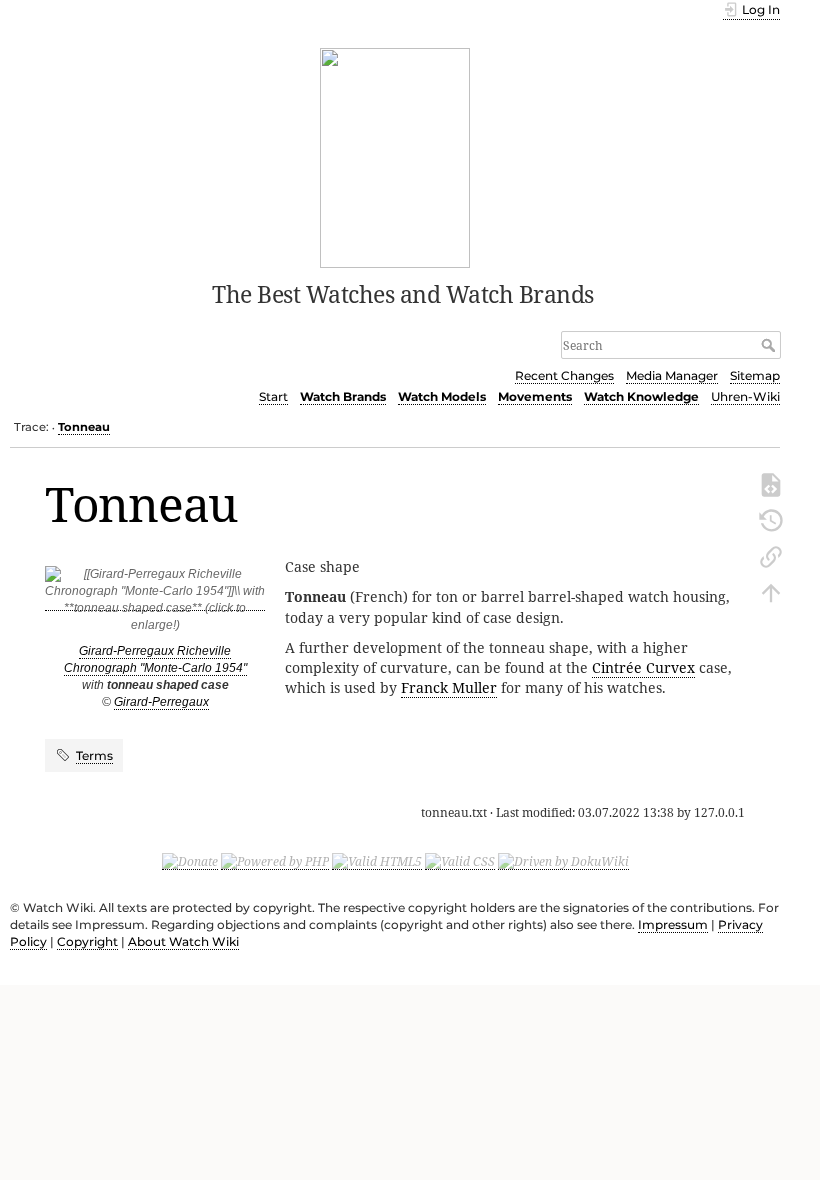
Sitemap (755, 375)
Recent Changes (564, 375)
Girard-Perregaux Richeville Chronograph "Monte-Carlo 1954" (155, 659)
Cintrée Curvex (643, 667)
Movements (535, 396)
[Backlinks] (771, 555)
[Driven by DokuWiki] (563, 861)
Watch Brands (343, 396)
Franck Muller (449, 687)
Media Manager (672, 375)
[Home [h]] (395, 156)
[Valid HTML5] (377, 861)
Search (770, 345)
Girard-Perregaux (161, 702)
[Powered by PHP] (275, 861)
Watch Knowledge (641, 396)
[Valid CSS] (460, 861)
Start (273, 396)
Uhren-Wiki (745, 396)
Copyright (87, 941)
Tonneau (84, 427)
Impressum (673, 924)
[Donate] (190, 861)
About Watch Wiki (183, 941)
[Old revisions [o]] (771, 519)
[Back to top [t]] (771, 591)
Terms (94, 755)
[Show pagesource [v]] (771, 483)
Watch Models (442, 396)
